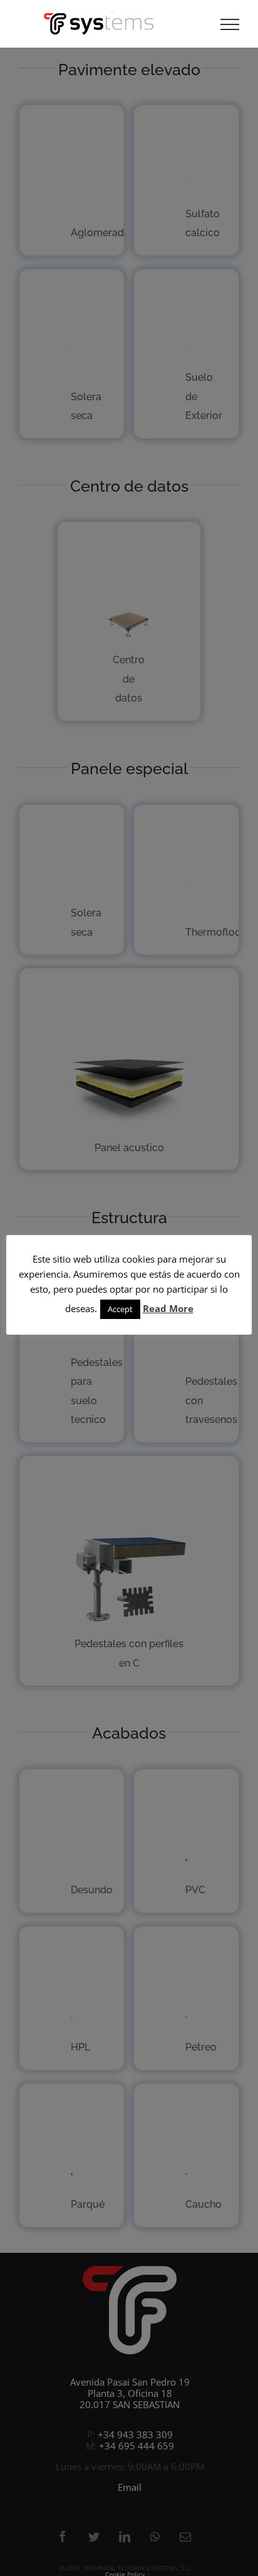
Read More (168, 1308)
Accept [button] (120, 1309)
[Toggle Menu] (230, 24)
